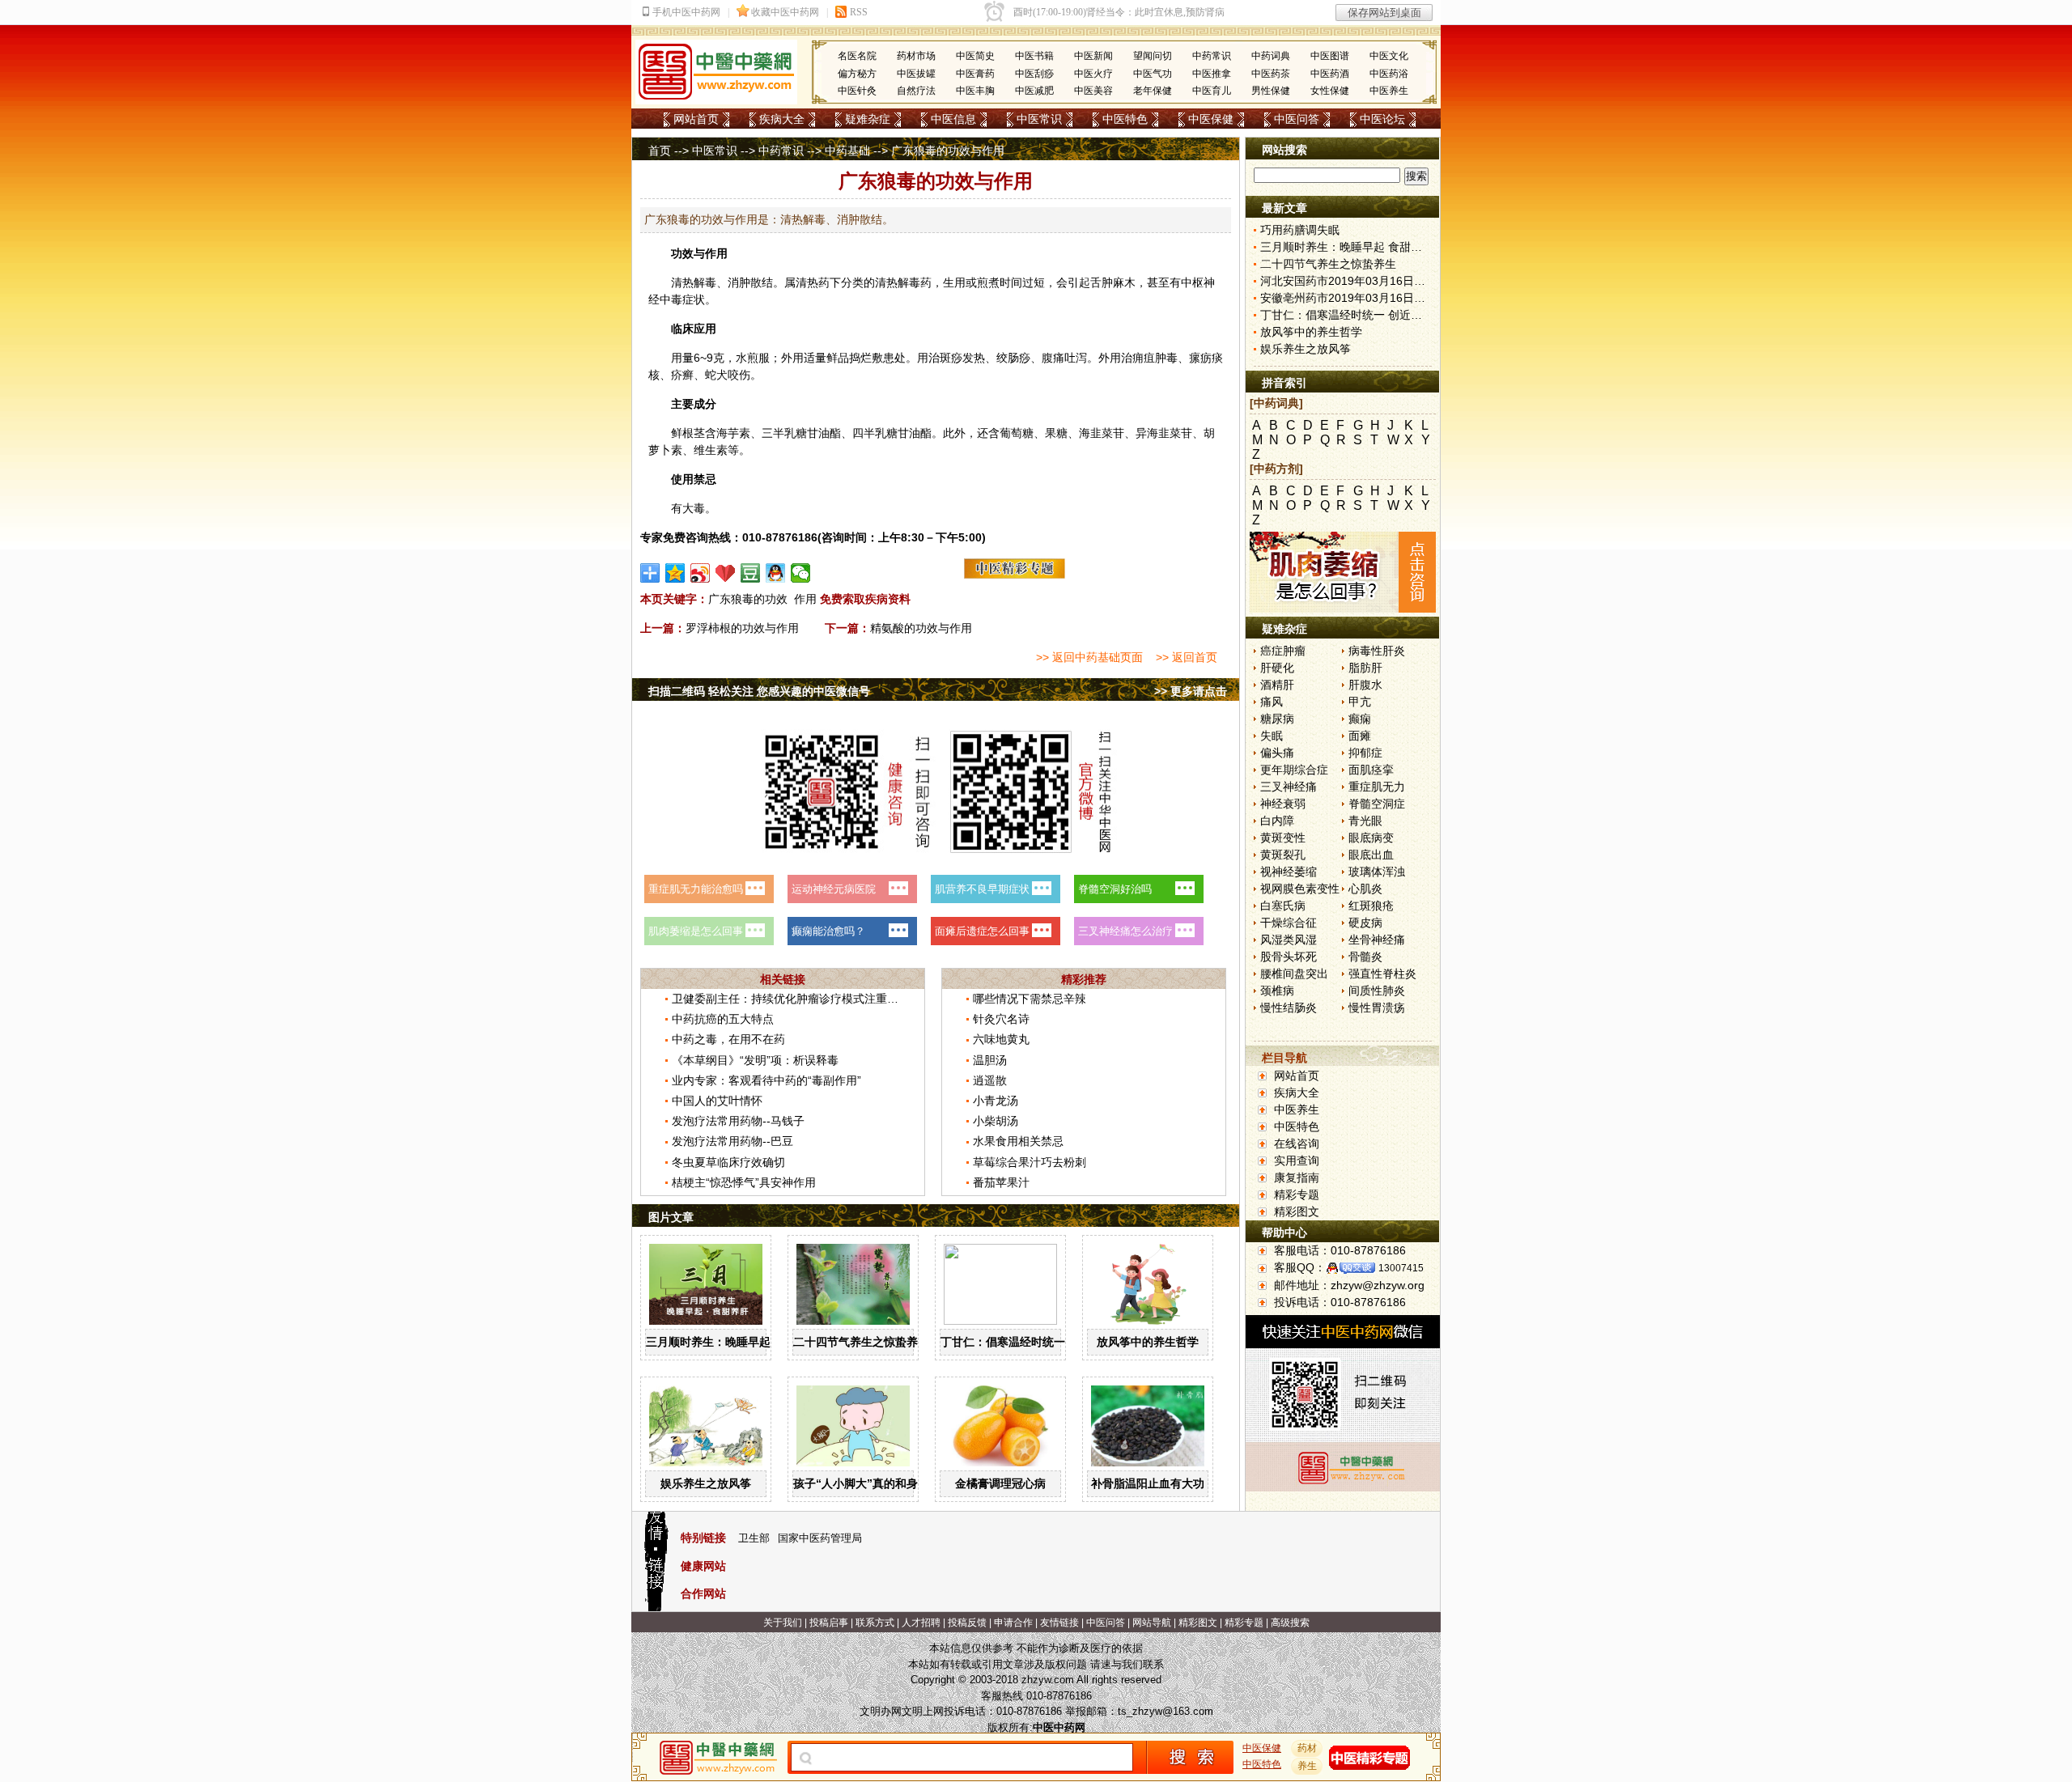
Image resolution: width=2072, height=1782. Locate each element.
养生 (1307, 1766)
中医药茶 (1271, 74)
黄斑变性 (1283, 838)
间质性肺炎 (1377, 991)
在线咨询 (1297, 1143)
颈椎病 (1277, 991)
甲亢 (1360, 702)
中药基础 (847, 151)
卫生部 (754, 1538)
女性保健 (1330, 91)
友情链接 (1059, 1623)
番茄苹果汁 (1001, 1182)
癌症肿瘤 (1283, 651)
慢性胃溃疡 (1377, 1008)
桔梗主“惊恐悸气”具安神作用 (744, 1182)
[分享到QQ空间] (675, 573)
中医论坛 (1382, 119)
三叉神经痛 (1289, 787)
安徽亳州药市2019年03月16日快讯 (1348, 298)
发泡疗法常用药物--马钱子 (738, 1121)
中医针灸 (857, 91)
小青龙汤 (996, 1101)
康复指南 (1297, 1177)
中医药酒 (1330, 74)
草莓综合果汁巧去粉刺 (1030, 1162)
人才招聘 (921, 1623)
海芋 (728, 433)
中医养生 (1389, 91)
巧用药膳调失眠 (1300, 230)
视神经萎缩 (1289, 872)
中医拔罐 (916, 74)
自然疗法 (916, 91)
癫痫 (1360, 719)
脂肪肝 (1365, 668)
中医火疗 (1093, 74)
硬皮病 (1365, 923)
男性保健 (1271, 91)
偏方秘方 (857, 74)
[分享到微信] (801, 573)
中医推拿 (1212, 74)
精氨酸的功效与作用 (921, 628)
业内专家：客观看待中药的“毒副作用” (766, 1080)
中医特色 (1125, 119)
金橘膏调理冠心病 (1000, 1483)
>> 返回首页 (1187, 657)
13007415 (1401, 1268)
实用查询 (1297, 1160)
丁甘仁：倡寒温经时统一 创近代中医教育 (1044, 1342)
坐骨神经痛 (1377, 940)
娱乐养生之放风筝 (706, 1483)
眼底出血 (1371, 855)
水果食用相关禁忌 (1018, 1141)
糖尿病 (1277, 719)
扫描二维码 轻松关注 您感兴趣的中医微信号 (759, 691)
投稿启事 (829, 1623)
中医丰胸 (975, 91)
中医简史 (975, 56)
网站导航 (1152, 1623)
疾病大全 (782, 119)
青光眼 (1365, 821)
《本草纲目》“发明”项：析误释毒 (755, 1060)
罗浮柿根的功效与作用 (742, 628)
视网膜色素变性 (1300, 889)
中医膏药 (975, 74)
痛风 (1272, 702)
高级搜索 (1290, 1623)
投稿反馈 (967, 1623)
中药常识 (1212, 56)
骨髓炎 (1365, 957)
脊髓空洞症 (1377, 804)
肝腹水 (1365, 685)
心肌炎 (1365, 889)
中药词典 (1271, 56)
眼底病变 (1371, 838)
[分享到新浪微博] (701, 573)
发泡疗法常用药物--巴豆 (732, 1141)
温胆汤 (990, 1060)
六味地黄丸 (1001, 1039)
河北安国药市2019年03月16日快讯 (1348, 281)
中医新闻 (1093, 56)
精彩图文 (1297, 1211)
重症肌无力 (1377, 787)
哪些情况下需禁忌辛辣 (1030, 999)
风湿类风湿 (1289, 940)
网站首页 (696, 119)
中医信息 (953, 119)
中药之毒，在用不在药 (728, 1039)
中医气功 (1153, 74)
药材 (1307, 1748)
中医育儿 (1212, 91)
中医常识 (1039, 119)
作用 (805, 599)
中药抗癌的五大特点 (723, 1019)
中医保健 (1211, 119)
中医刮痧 (1034, 74)
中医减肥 (1034, 91)
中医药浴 (1389, 74)
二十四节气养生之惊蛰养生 (861, 1342)
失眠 (1272, 736)
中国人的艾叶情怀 (717, 1101)
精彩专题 (1297, 1194)
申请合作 (1013, 1623)
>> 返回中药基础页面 (1089, 657)
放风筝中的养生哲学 (1148, 1342)
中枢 (1192, 282)
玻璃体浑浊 (1377, 872)
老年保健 (1153, 91)
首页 (660, 151)
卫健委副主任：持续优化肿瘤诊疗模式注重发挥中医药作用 (819, 999)
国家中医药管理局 (820, 1538)
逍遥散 (990, 1080)
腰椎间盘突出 (1294, 974)
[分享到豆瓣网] (751, 573)
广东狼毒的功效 (748, 599)
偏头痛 (1277, 753)
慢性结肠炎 (1289, 1008)
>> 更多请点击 (1191, 691)
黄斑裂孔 (1283, 855)
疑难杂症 (868, 119)
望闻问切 (1153, 56)
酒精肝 (1277, 685)
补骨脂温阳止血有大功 (1148, 1483)
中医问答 (1297, 119)
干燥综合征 (1289, 923)
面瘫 (1360, 736)
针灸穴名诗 (1001, 1019)
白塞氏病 (1283, 906)
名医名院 (857, 56)
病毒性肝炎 (1377, 651)
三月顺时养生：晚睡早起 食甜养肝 (732, 1342)
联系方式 (875, 1623)
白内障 (1277, 821)
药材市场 (916, 56)
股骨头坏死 (1289, 957)
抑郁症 (1365, 753)
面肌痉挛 (1371, 770)
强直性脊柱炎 (1382, 974)
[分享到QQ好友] (776, 573)
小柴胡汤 (996, 1121)
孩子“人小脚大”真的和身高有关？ (878, 1483)
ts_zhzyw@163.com (1165, 1711)
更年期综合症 (1294, 770)
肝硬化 (1277, 668)
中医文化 (1389, 56)
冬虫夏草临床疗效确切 (728, 1162)
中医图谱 (1330, 56)
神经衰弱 (1283, 804)
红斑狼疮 (1371, 906)
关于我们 (783, 1623)
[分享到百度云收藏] (726, 573)
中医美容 (1093, 91)
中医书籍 (1034, 56)
